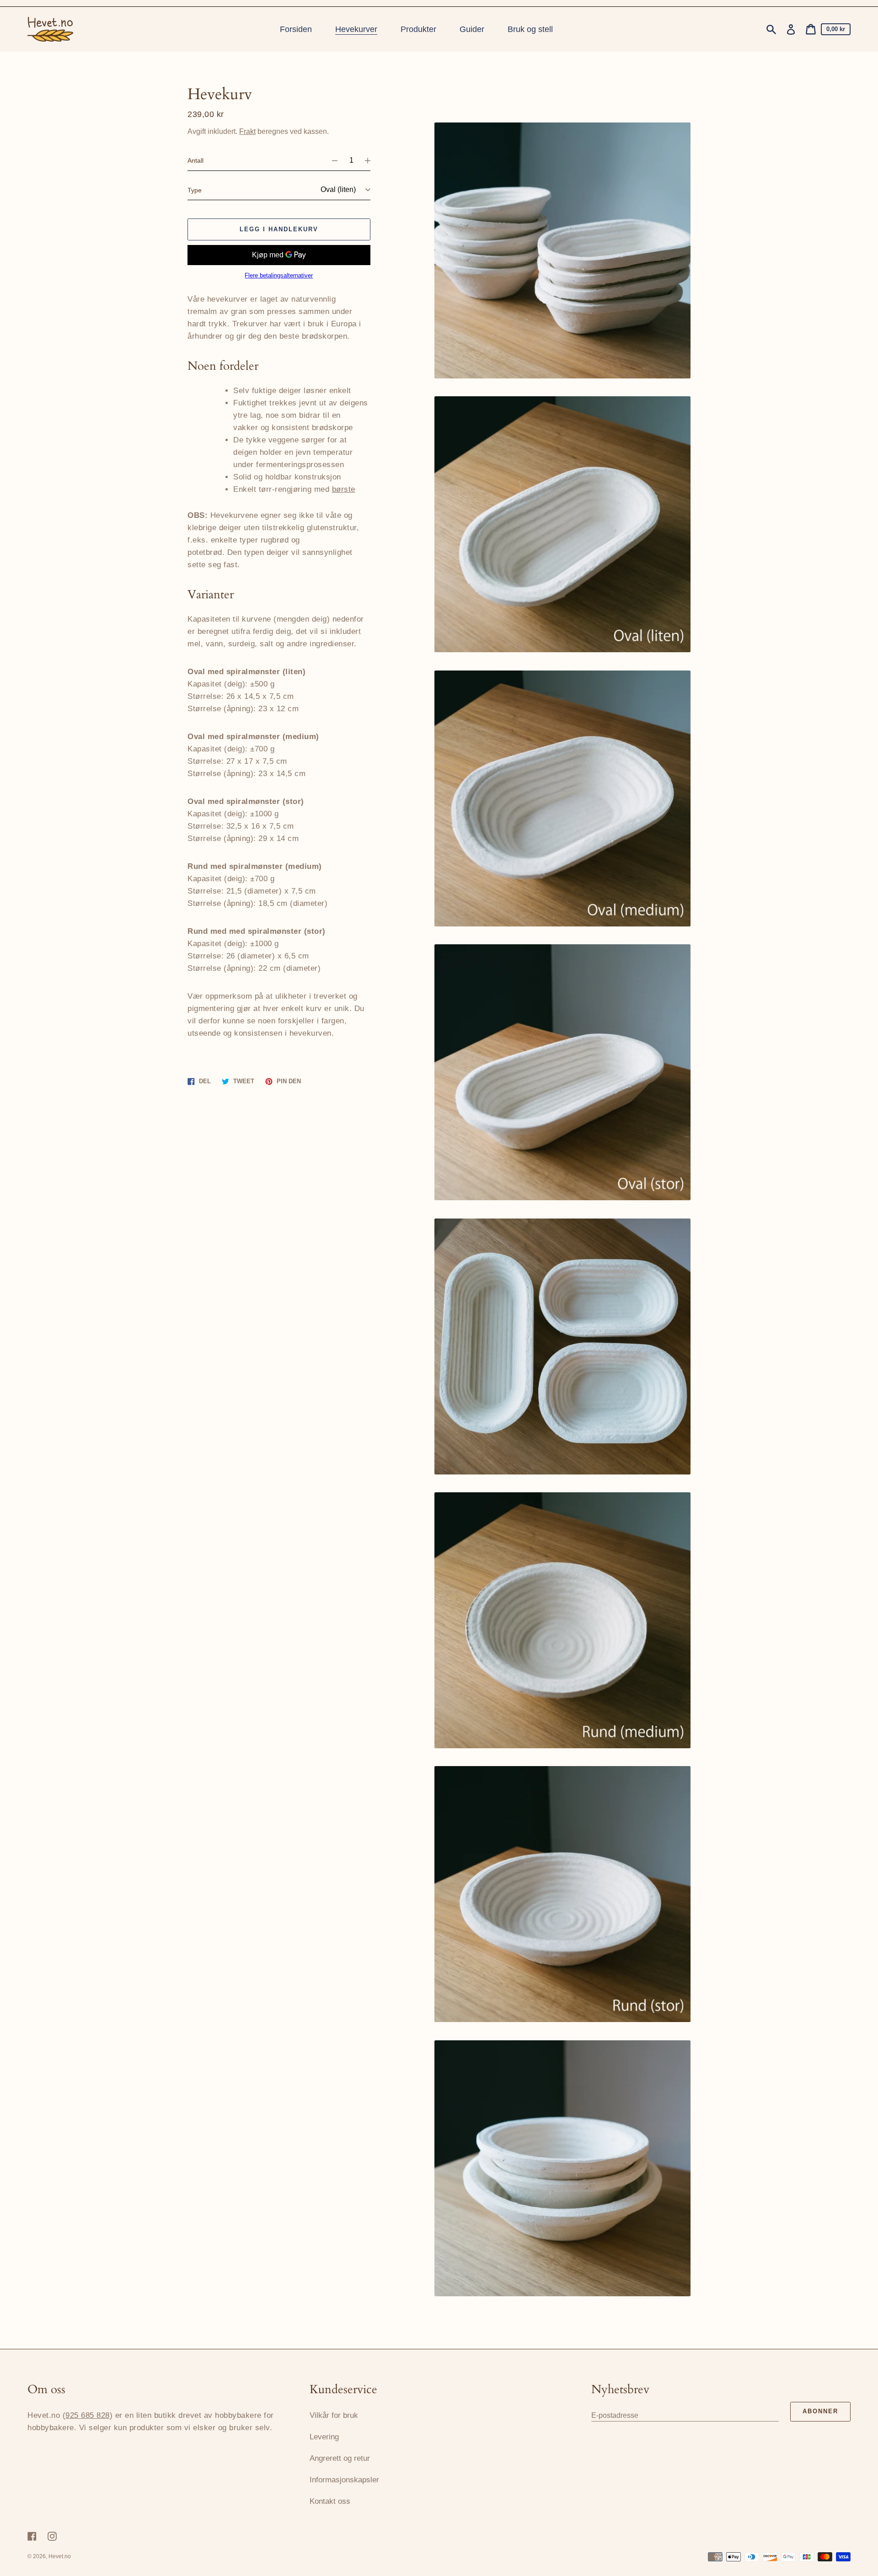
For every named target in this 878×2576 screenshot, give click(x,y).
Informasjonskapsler (344, 2480)
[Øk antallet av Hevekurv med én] (372, 160)
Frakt (247, 131)
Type (195, 190)
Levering (324, 2437)
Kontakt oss (330, 2501)
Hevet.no (60, 2556)
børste (344, 489)
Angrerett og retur (340, 2458)
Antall (195, 160)
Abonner (820, 2411)
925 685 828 (88, 2415)
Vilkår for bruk (334, 2415)
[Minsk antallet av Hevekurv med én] (331, 160)
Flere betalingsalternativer (279, 276)
